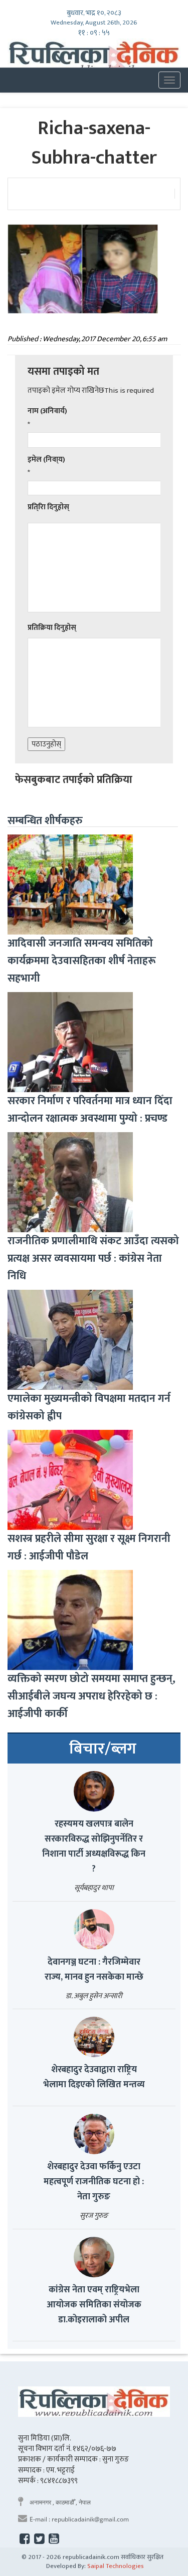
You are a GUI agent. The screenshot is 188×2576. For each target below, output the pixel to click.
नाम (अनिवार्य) (47, 411)
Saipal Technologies (116, 2566)
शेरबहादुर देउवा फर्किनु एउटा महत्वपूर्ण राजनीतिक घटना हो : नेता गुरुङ (94, 2182)
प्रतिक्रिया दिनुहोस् (52, 628)
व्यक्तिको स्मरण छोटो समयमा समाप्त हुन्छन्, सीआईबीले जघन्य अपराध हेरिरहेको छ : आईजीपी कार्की (91, 1696)
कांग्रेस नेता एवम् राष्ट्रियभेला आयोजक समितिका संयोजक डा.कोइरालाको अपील (94, 2305)
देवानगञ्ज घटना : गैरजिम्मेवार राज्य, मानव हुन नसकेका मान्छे (94, 1970)
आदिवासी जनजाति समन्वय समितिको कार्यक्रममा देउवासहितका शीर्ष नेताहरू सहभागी (82, 961)
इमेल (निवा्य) (46, 460)
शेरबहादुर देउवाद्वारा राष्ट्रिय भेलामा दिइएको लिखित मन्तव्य (94, 2077)
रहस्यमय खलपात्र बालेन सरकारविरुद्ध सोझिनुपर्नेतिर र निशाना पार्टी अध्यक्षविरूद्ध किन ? (94, 1847)
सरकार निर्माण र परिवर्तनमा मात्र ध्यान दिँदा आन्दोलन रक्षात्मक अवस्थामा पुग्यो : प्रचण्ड (90, 1110)
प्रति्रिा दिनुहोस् (48, 507)
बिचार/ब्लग (103, 1749)
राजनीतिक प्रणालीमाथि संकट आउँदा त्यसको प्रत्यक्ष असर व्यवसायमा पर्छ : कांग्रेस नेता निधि (93, 1258)
